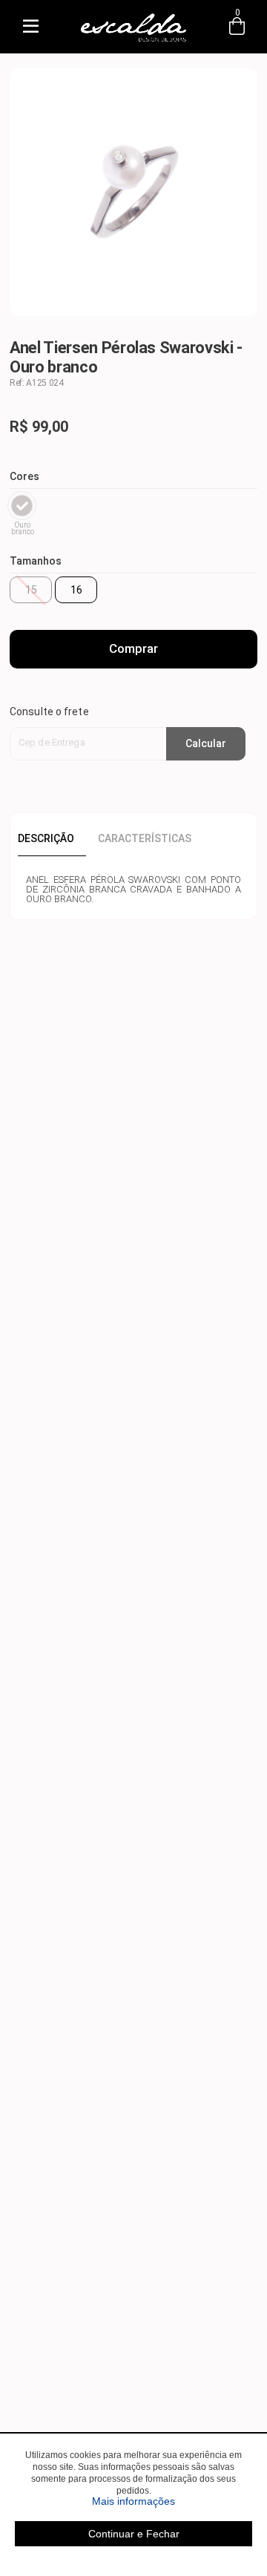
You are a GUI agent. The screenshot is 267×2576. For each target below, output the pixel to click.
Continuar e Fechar (134, 2534)
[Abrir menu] (30, 27)
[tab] (52, 838)
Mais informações (172, 2501)
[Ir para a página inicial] (133, 42)
